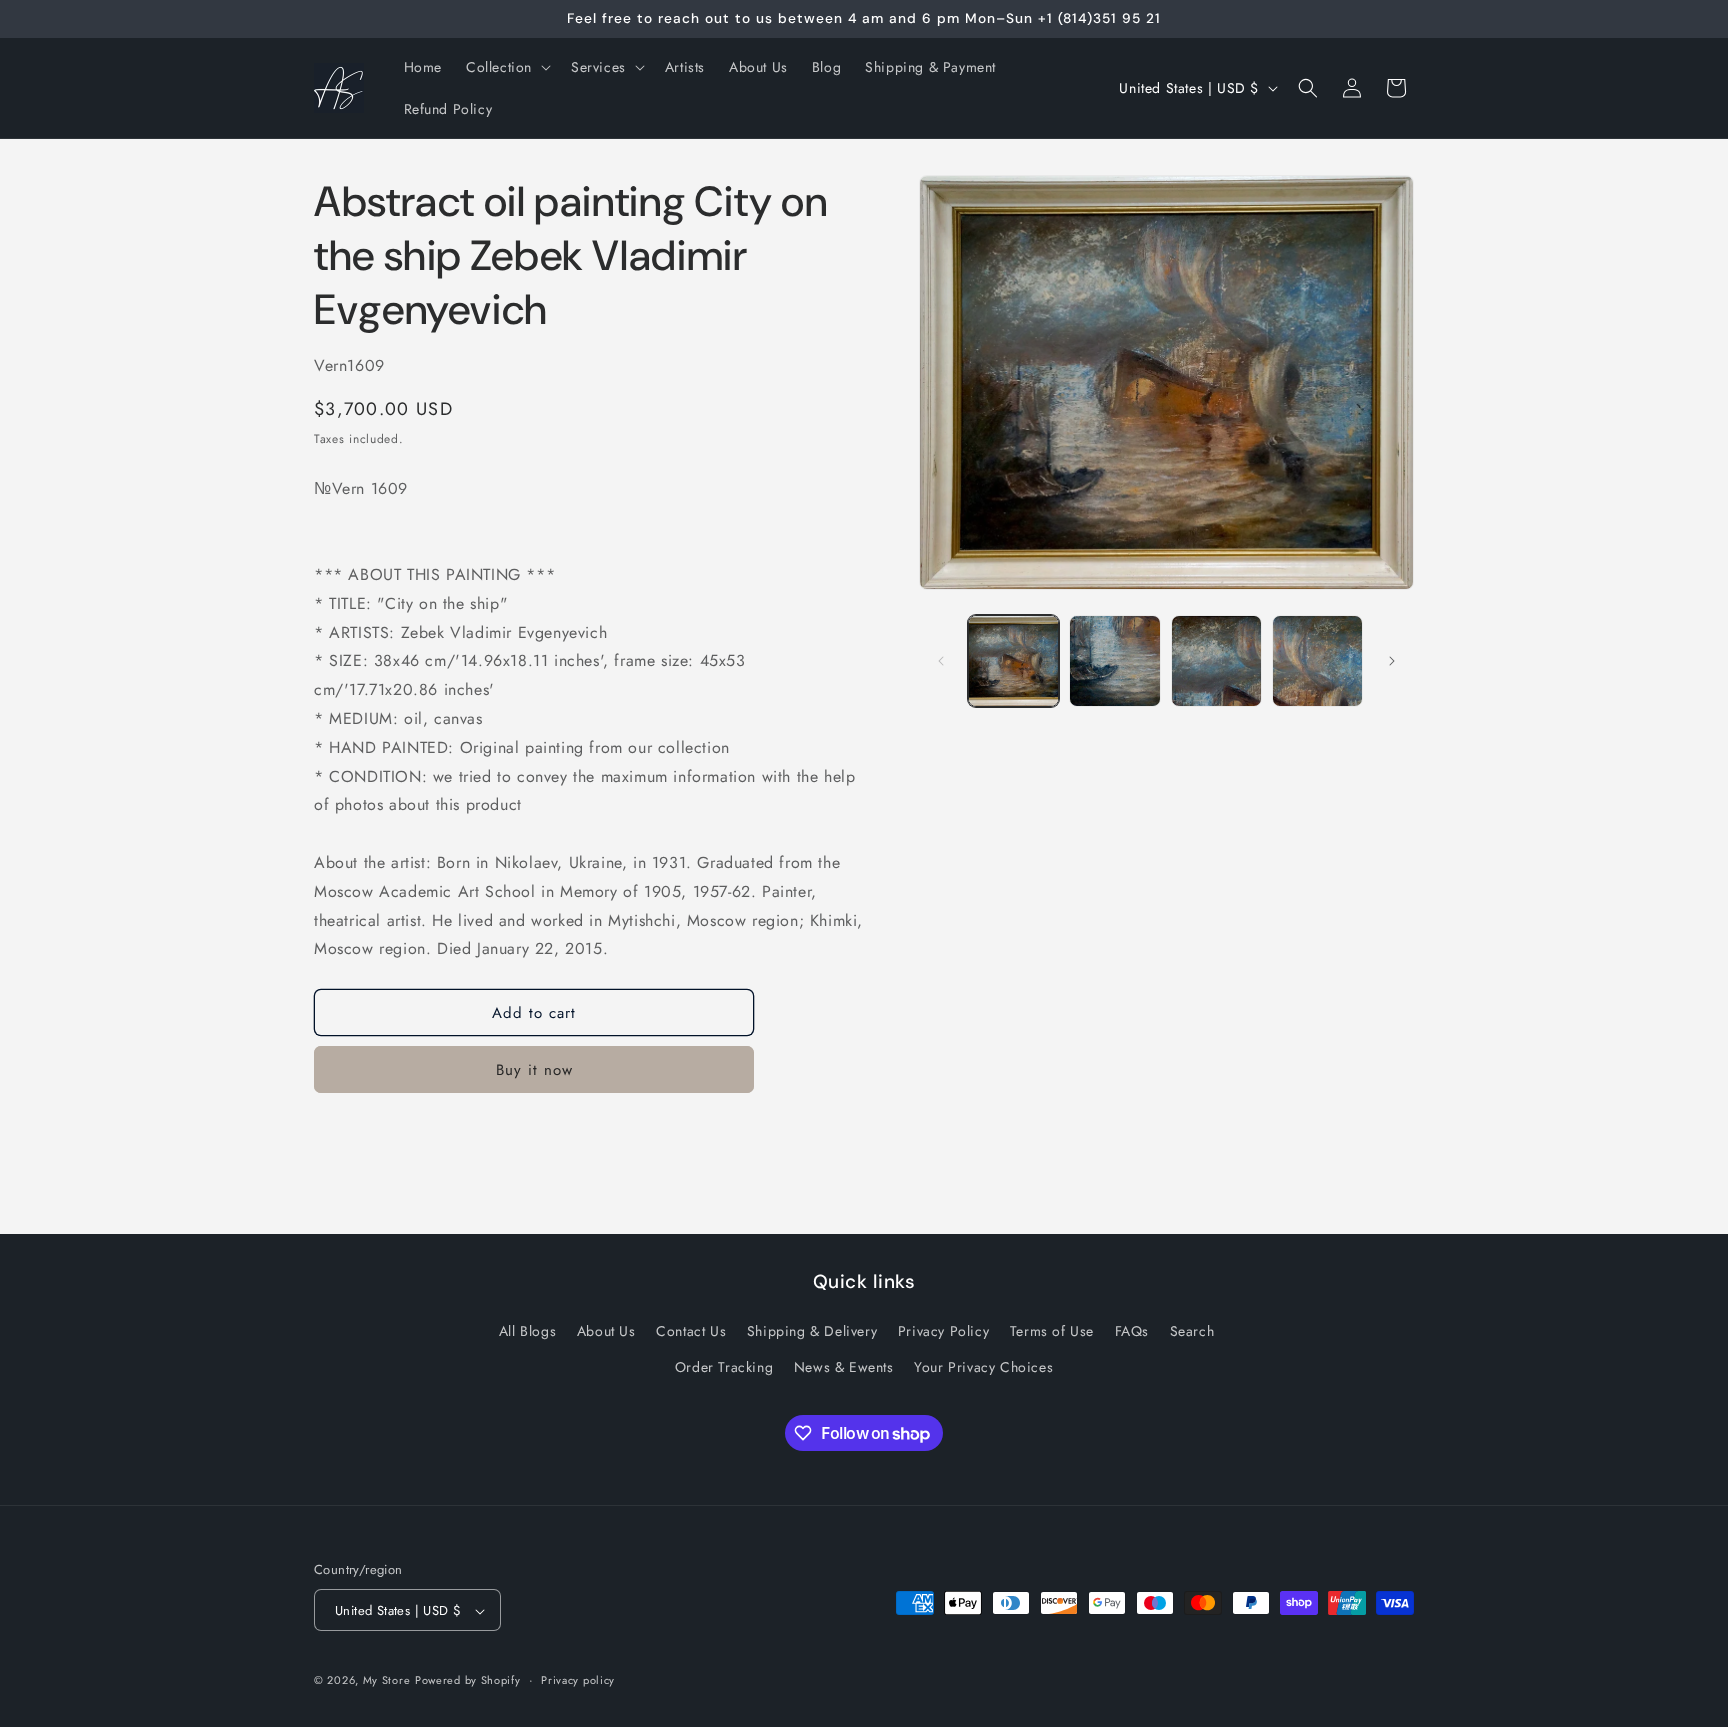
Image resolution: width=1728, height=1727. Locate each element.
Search (1192, 1332)
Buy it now (534, 1070)
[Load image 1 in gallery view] (1013, 660)
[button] (506, 67)
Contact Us (691, 1332)
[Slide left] (941, 661)
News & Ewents (844, 1367)
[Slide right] (1392, 661)
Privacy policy (578, 1680)
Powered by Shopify (468, 1681)
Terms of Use (1052, 1332)
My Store (387, 1681)
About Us (606, 1332)
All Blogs (527, 1332)
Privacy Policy (943, 1332)
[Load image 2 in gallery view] (1114, 660)
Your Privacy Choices (983, 1367)
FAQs (1132, 1332)
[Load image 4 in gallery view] (1317, 660)
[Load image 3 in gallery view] (1216, 660)
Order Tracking (724, 1367)
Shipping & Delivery (812, 1332)
